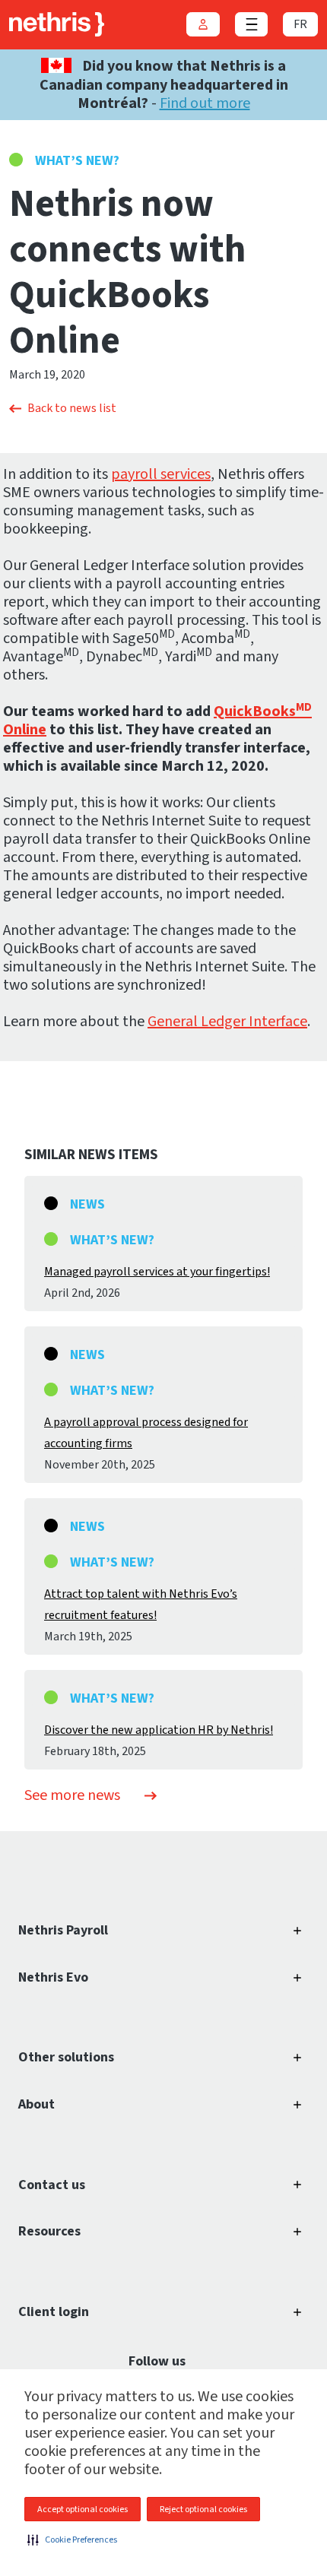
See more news (72, 1795)
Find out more (205, 103)
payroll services (161, 474)
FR (300, 24)
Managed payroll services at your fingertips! (157, 1272)
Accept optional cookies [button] (83, 2509)
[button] (72, 2540)
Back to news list (72, 408)
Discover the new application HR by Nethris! (159, 1730)
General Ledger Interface (227, 1022)
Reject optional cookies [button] (203, 2509)
